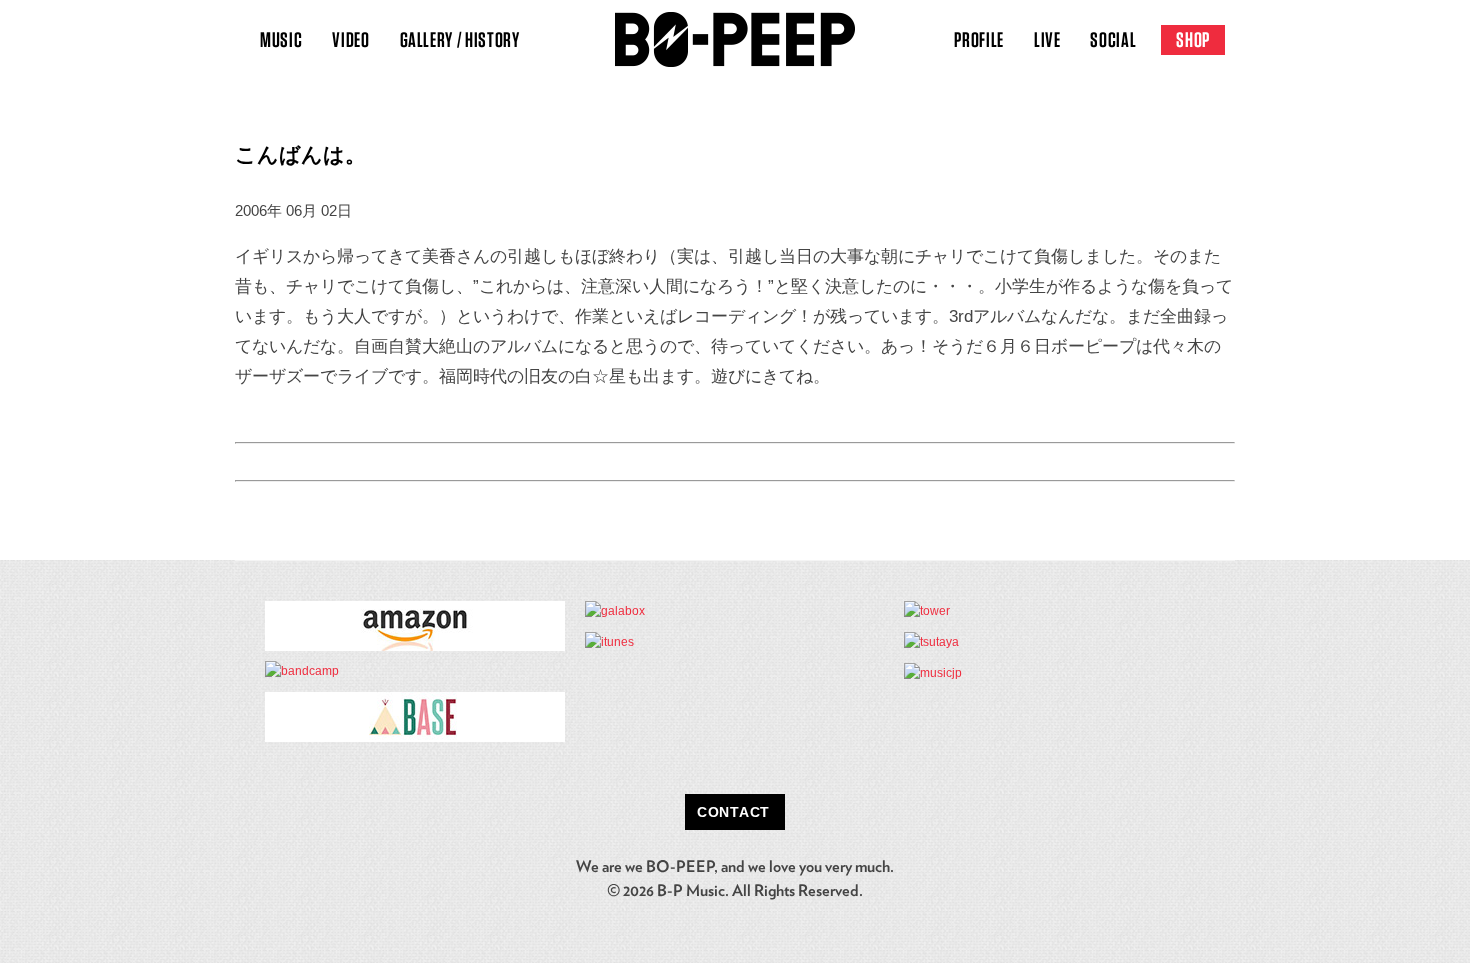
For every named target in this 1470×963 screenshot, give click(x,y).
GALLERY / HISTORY (460, 39)
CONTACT (733, 812)
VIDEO (350, 39)
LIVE (1047, 39)
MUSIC (281, 39)
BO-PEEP (735, 40)
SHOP (1193, 39)
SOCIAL (1113, 39)
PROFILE (979, 39)
